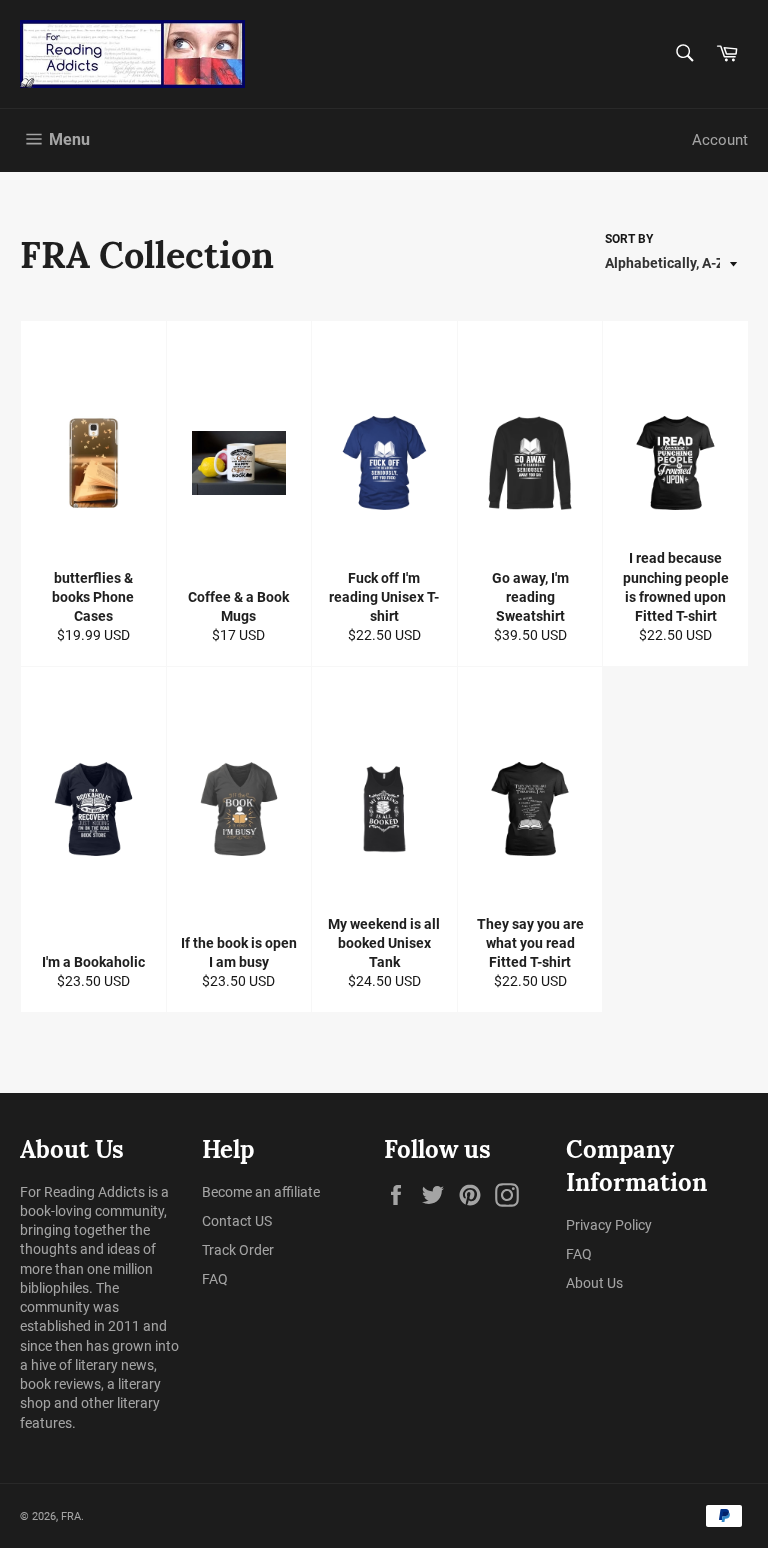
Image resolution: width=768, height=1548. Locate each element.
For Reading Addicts (82, 1192)
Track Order (238, 1250)
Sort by (629, 239)
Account (720, 140)
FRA (71, 1516)
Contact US (237, 1221)
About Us (594, 1283)
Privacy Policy (609, 1225)
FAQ (215, 1279)
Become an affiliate (261, 1192)
